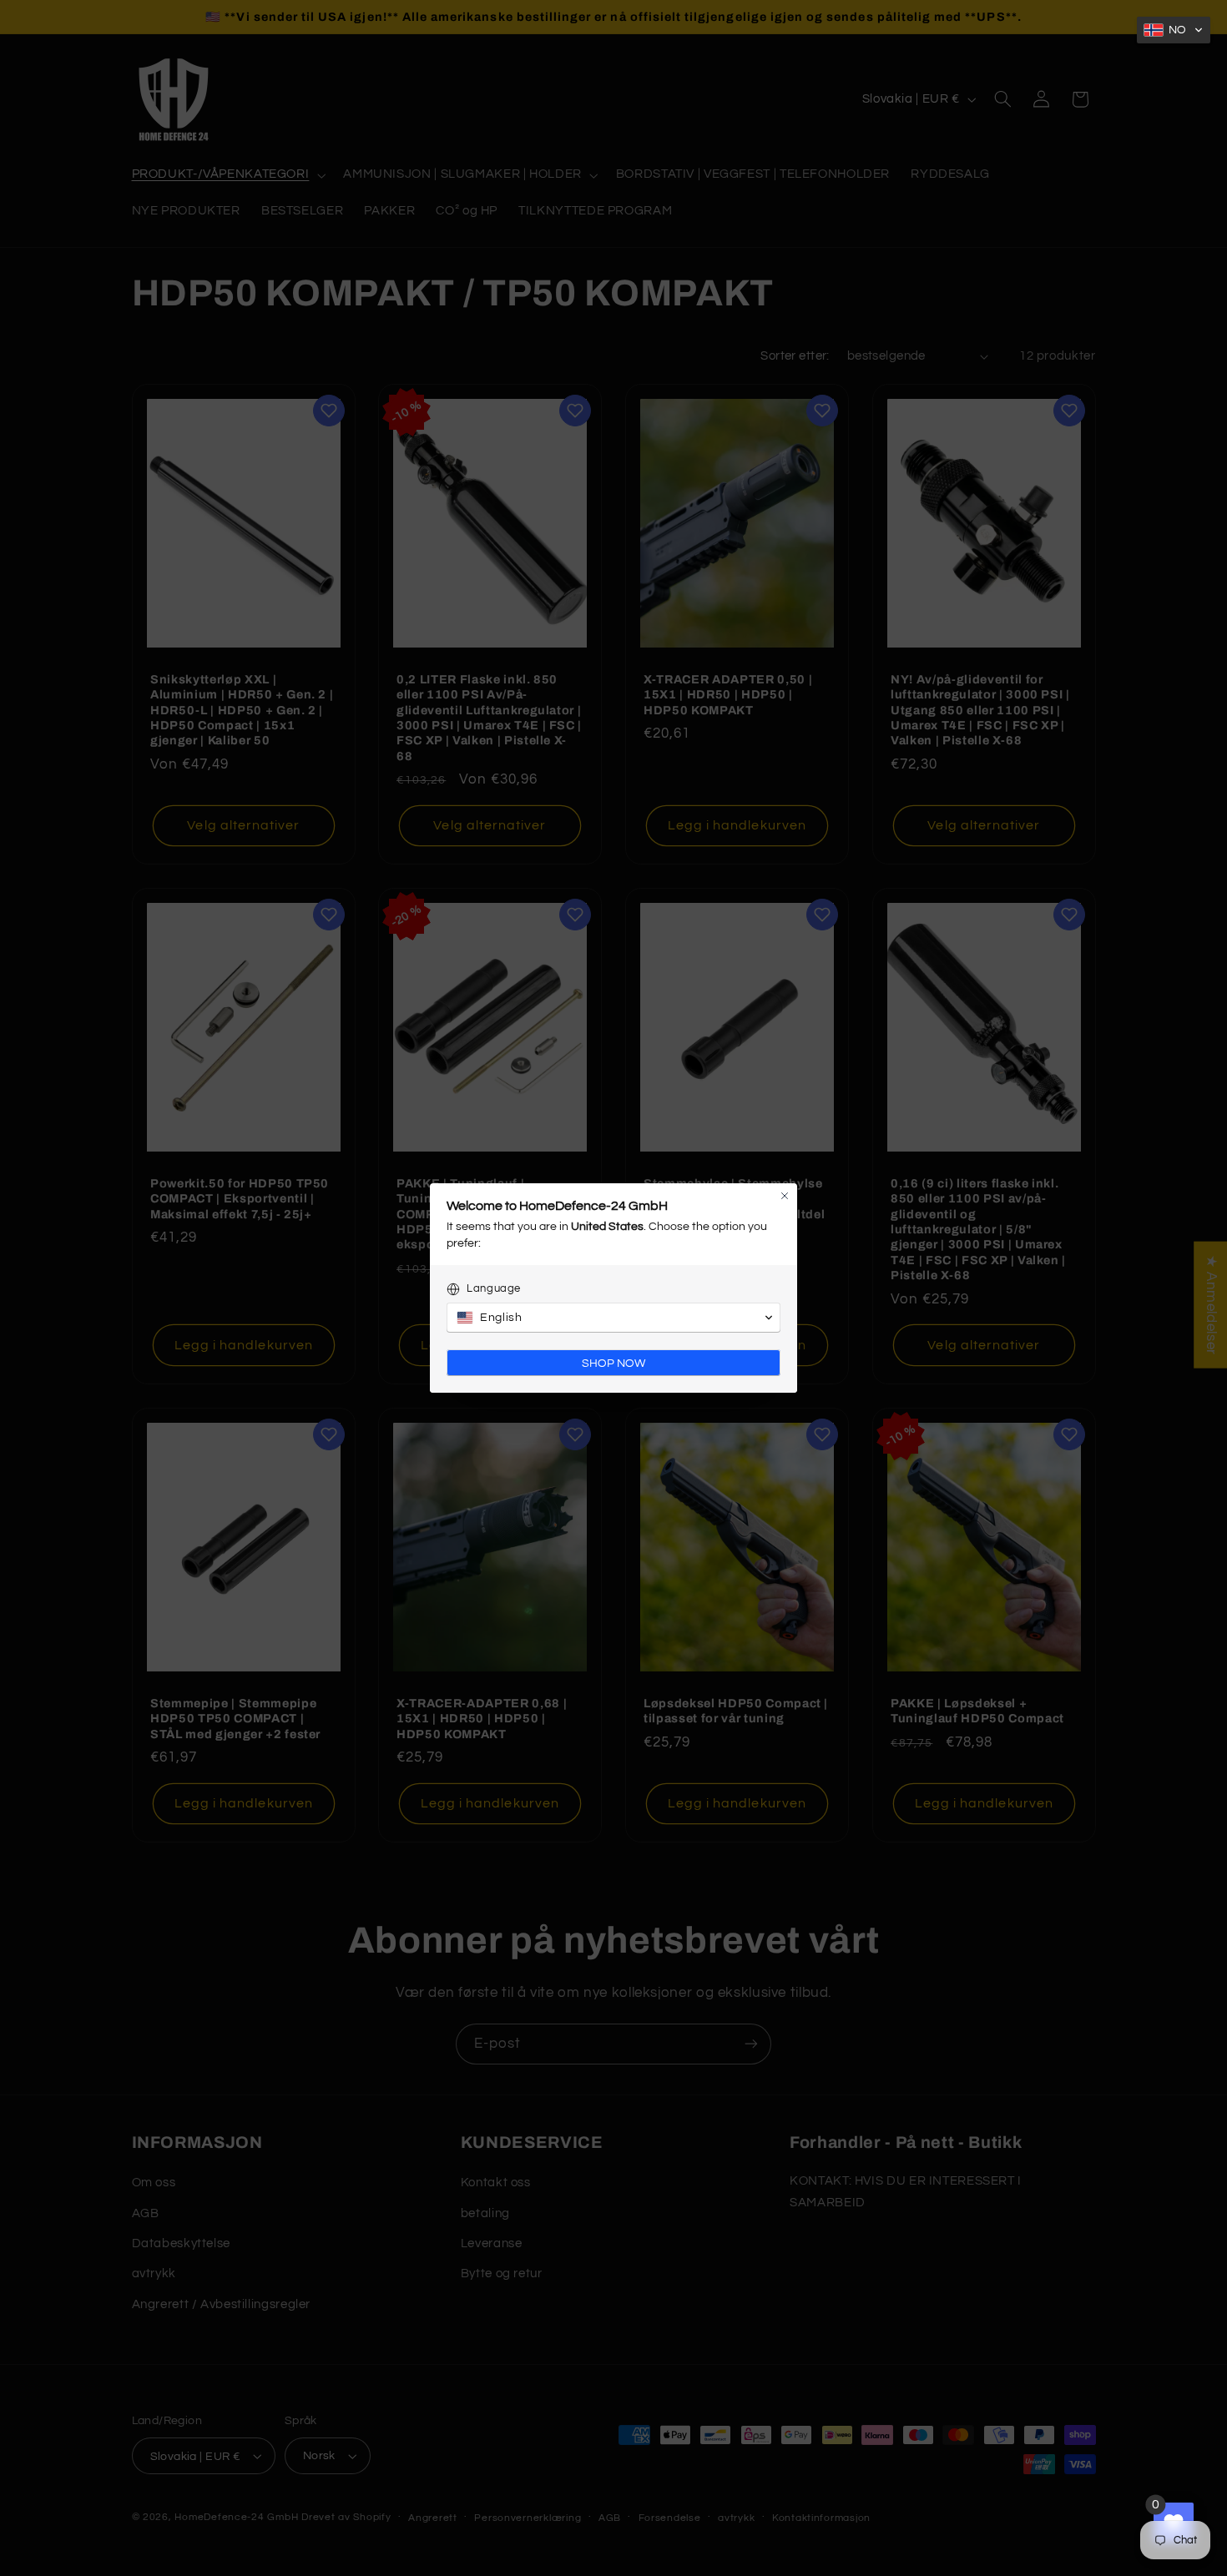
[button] (1174, 30)
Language (494, 1288)
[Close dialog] (785, 1196)
